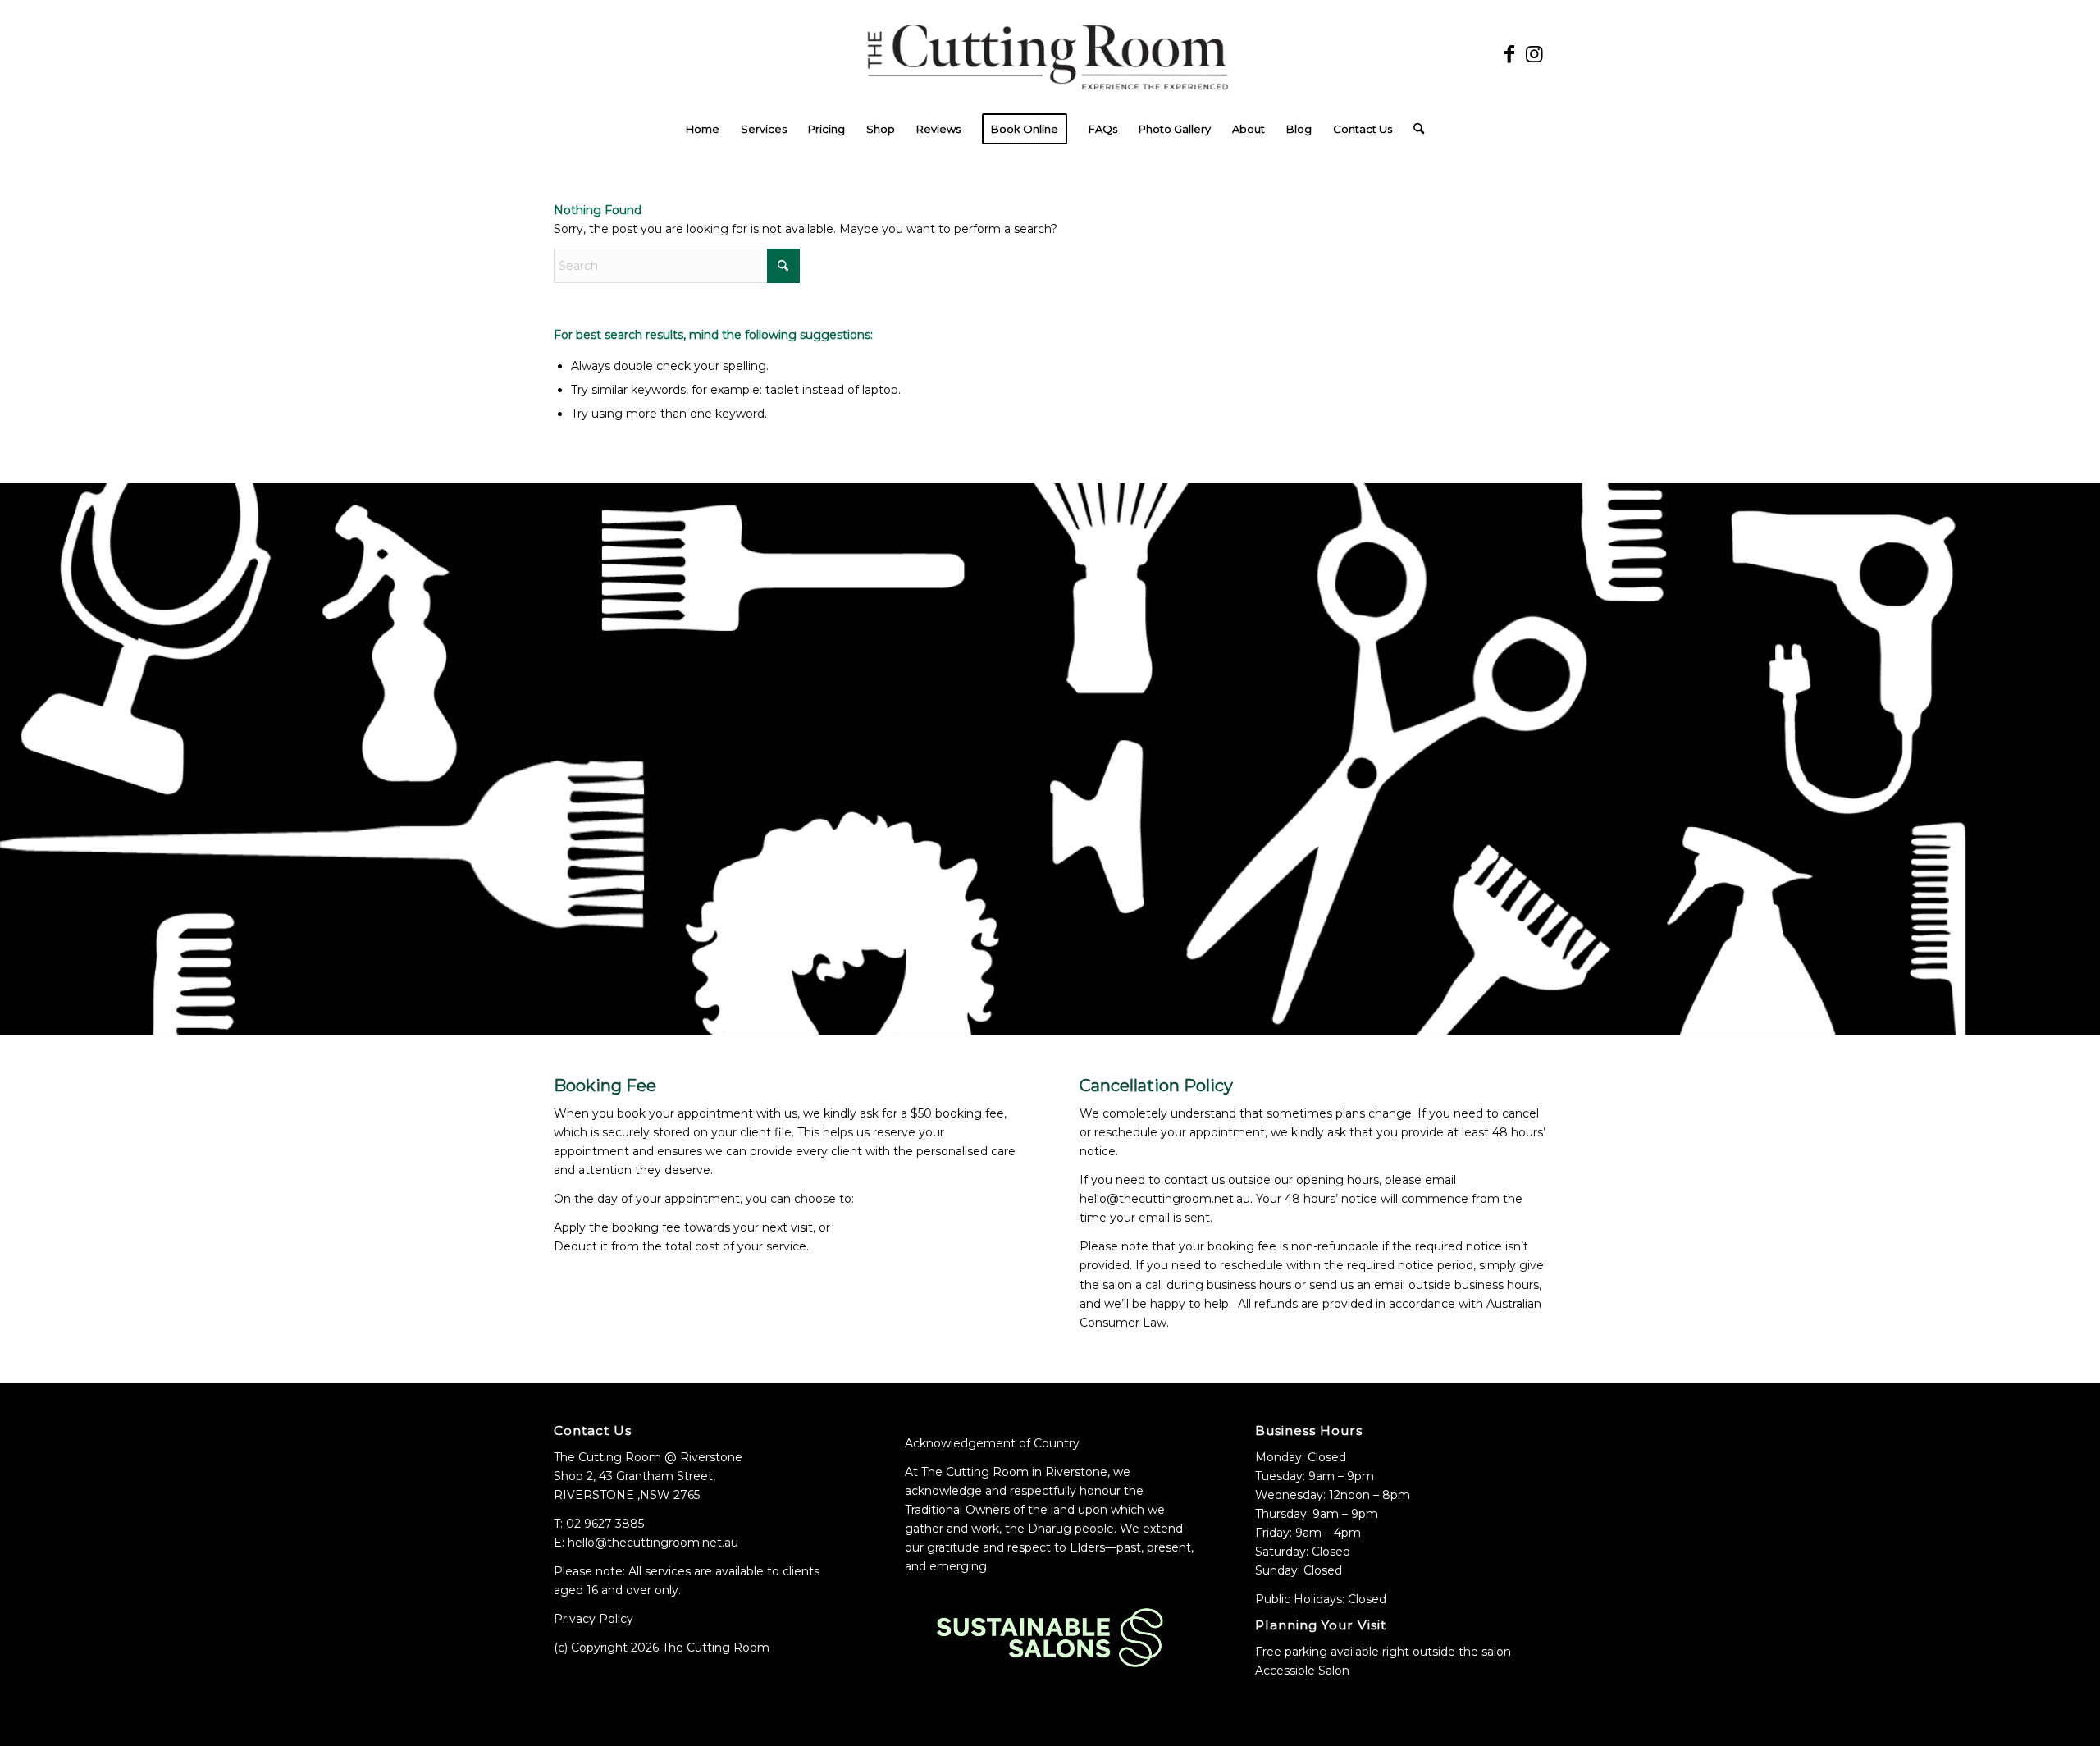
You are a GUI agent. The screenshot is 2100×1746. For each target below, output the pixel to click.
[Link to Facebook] (1509, 54)
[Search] (1413, 129)
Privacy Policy (593, 1619)
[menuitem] (703, 129)
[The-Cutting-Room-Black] (1050, 54)
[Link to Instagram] (1534, 54)
